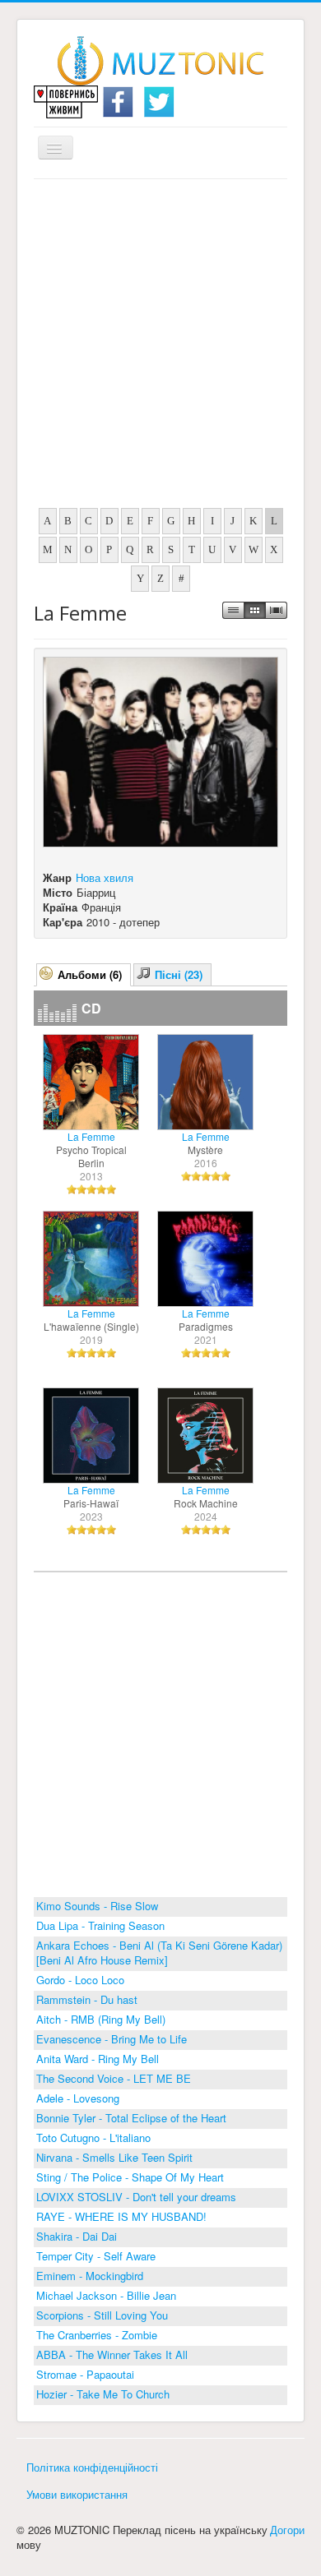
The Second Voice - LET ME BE (114, 2078)
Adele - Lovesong (78, 2098)
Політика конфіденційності (92, 2467)
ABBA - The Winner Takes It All (112, 2354)
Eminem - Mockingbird (90, 2276)
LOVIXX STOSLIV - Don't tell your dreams (136, 2197)
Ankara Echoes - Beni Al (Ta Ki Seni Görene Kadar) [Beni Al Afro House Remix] (159, 1953)
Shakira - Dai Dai (77, 2236)
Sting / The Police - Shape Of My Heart (130, 2177)
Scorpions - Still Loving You (102, 2315)
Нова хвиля (105, 877)
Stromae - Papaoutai (85, 2374)
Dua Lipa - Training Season (100, 1925)
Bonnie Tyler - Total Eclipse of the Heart (131, 2118)
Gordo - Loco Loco (80, 1980)
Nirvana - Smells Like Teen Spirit (114, 2157)
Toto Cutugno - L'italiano (93, 2137)
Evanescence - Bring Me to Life (112, 2039)
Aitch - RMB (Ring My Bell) (101, 2019)
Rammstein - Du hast (87, 1999)
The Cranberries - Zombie (97, 2335)
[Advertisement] (160, 348)
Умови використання (77, 2494)
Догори (287, 2530)
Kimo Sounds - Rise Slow (97, 1906)
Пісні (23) (179, 974)
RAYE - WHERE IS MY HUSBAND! (121, 2216)
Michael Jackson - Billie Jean (106, 2295)
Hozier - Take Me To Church (103, 2394)
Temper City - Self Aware (96, 2256)
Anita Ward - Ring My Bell (98, 2059)
